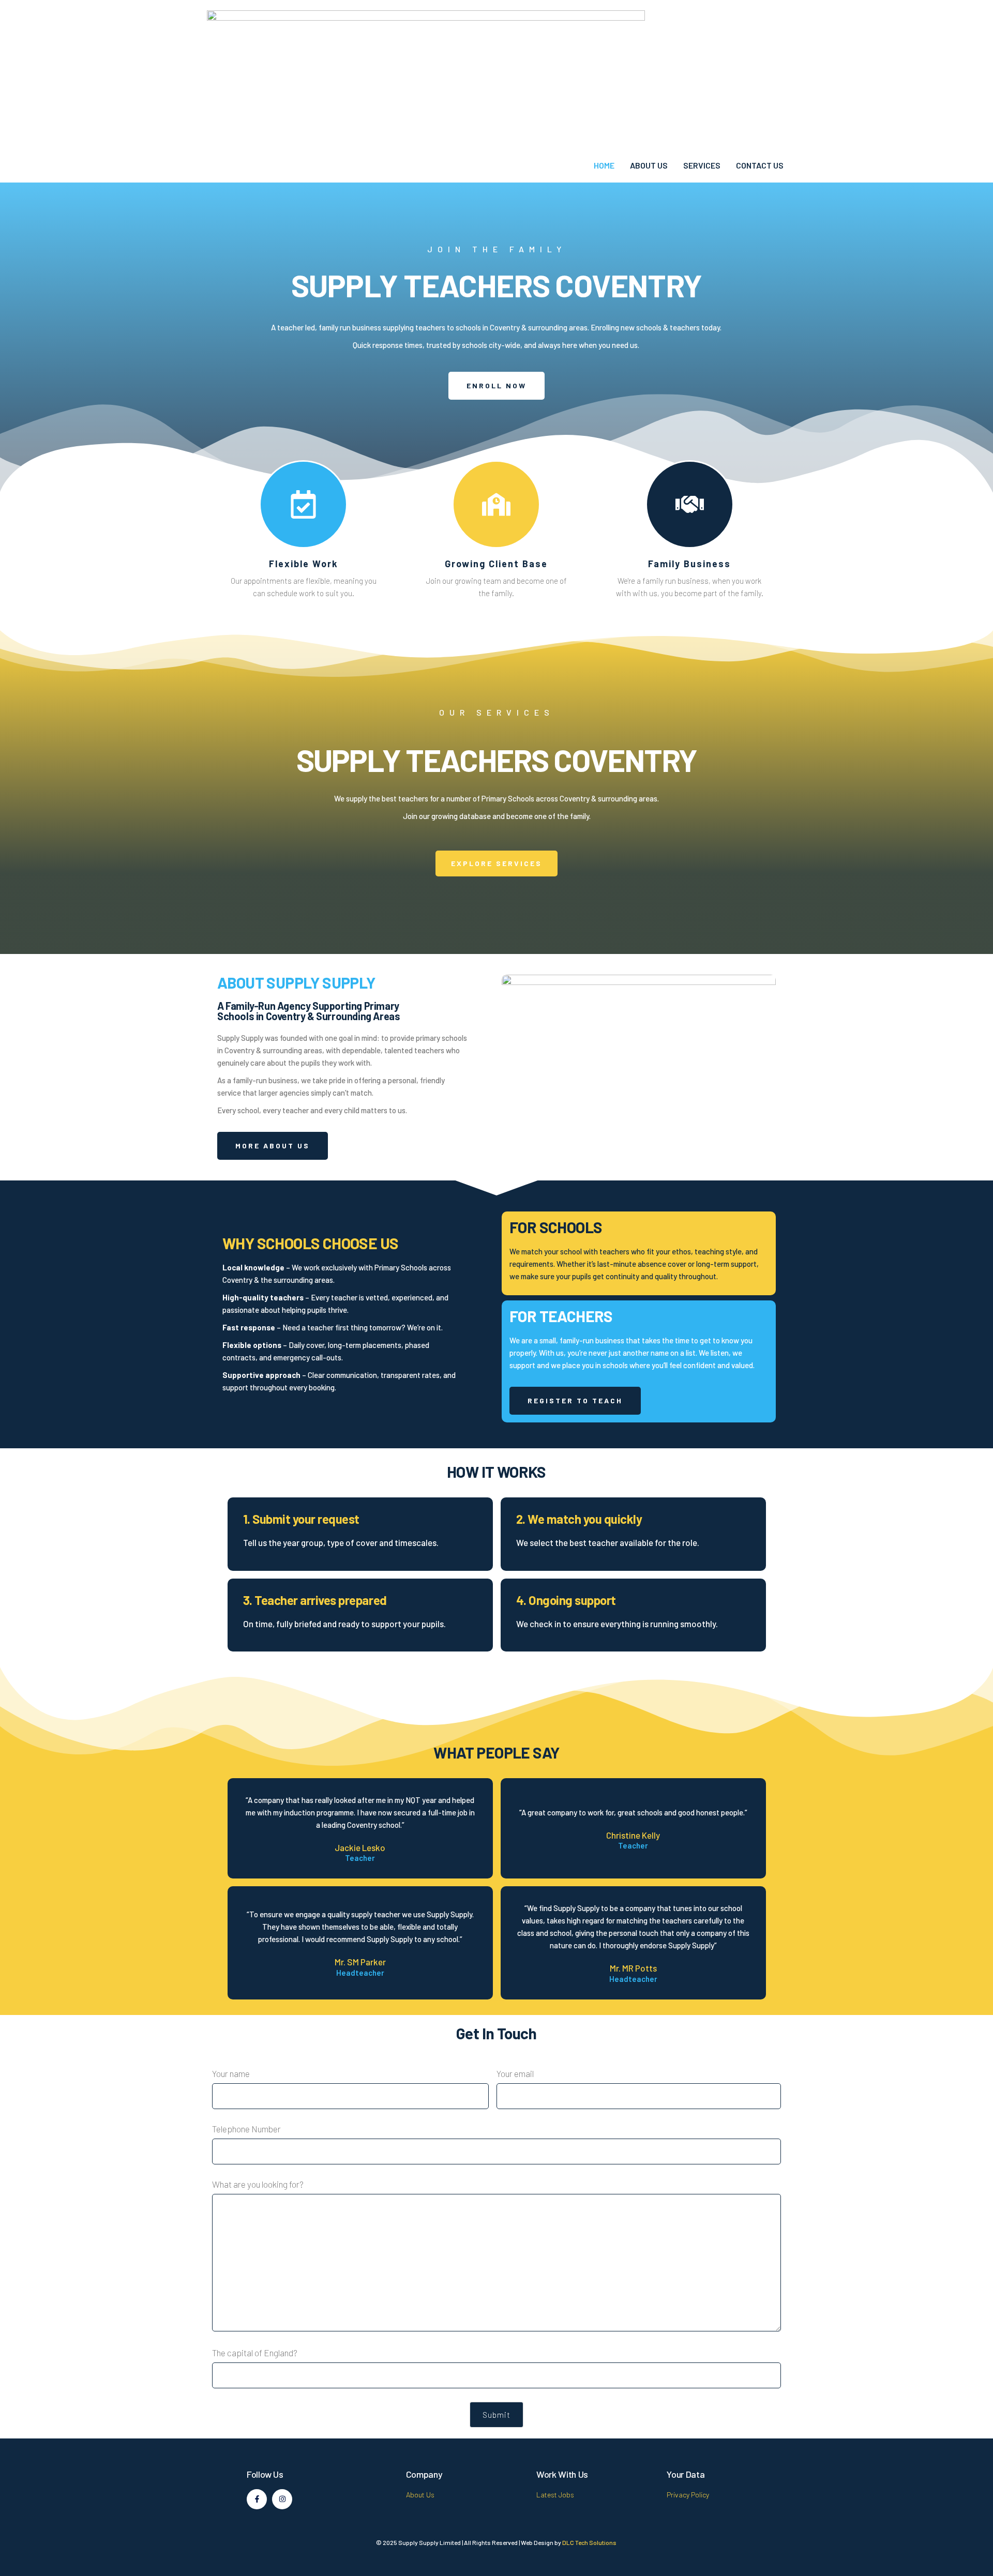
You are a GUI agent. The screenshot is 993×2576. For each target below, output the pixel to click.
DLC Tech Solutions (589, 2542)
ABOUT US (649, 165)
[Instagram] (282, 2499)
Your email (515, 2073)
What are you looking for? (258, 2184)
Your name (231, 2073)
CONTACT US (760, 165)
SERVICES (702, 165)
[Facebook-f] (257, 2499)
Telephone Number (246, 2129)
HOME (604, 165)
